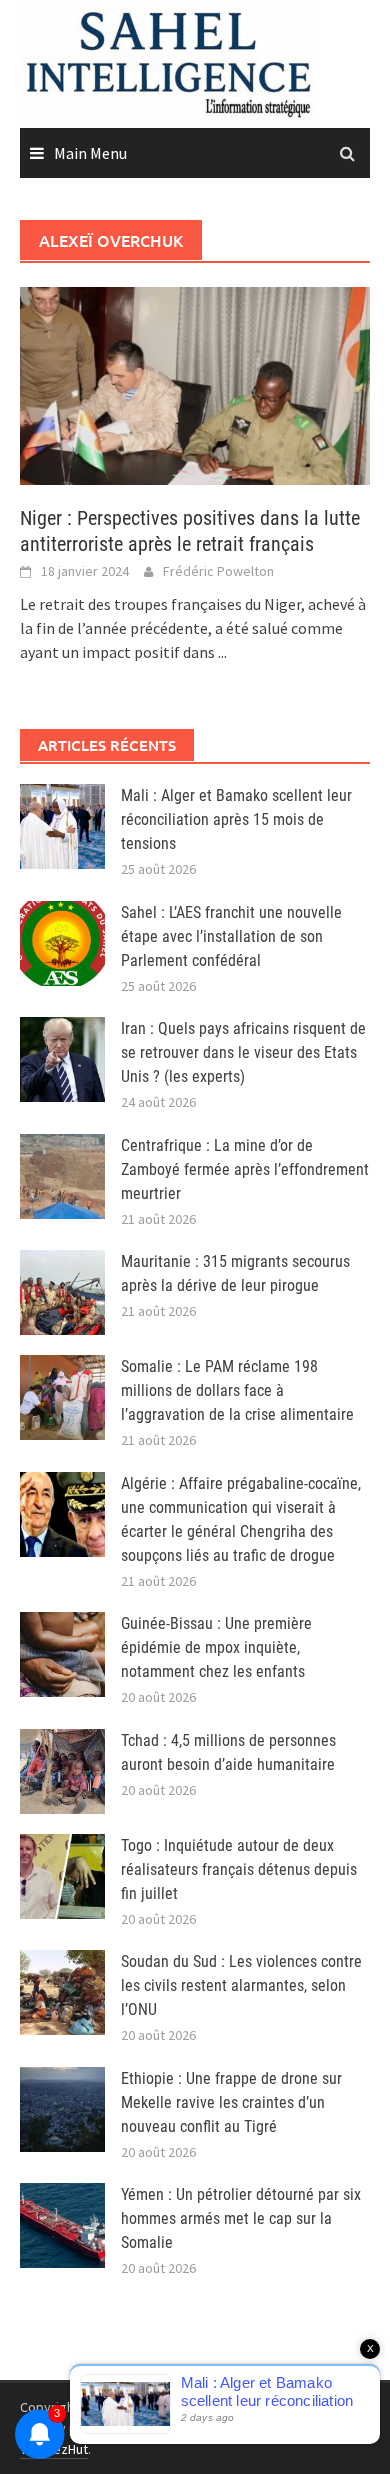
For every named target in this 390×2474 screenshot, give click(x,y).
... (222, 652)
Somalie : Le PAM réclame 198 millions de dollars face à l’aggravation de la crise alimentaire (237, 1390)
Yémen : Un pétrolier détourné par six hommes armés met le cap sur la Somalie (241, 2218)
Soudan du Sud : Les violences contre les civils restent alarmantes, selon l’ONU (241, 1985)
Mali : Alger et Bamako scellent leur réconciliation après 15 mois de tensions (236, 819)
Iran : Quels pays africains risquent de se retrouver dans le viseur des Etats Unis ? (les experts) (243, 1052)
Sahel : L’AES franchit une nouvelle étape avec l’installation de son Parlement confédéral (231, 936)
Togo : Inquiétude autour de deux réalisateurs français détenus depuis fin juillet (239, 1869)
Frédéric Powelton (218, 571)
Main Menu (90, 153)
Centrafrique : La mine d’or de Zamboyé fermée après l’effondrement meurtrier (245, 1169)
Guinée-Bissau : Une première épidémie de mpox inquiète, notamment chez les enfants (216, 1647)
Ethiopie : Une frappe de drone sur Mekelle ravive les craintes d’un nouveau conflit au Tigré (231, 2102)
